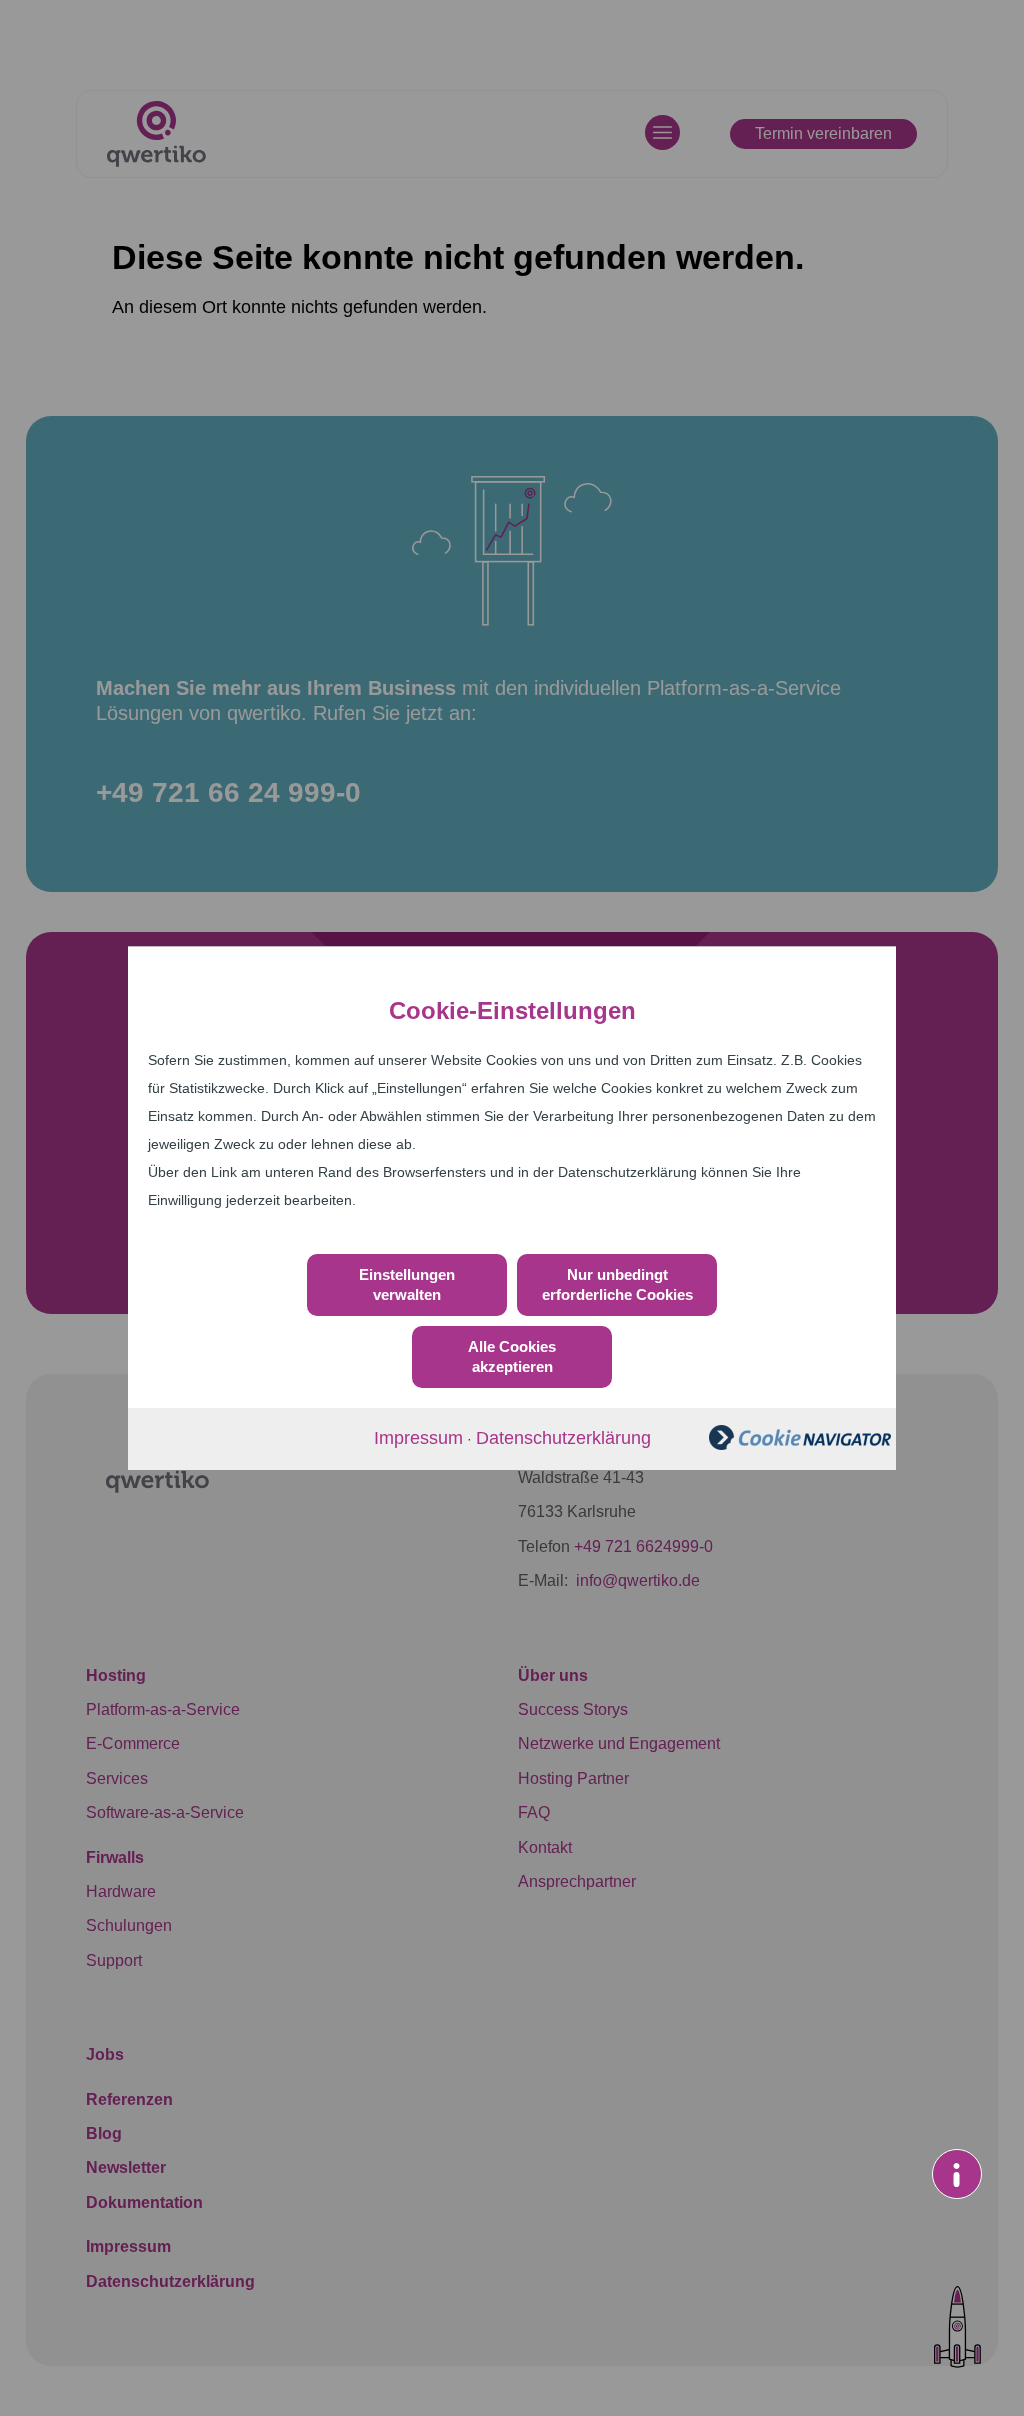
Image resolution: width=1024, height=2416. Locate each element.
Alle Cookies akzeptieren (512, 1356)
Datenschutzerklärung (563, 1438)
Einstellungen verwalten (407, 1284)
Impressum (418, 1438)
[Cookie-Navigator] (800, 1444)
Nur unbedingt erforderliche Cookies (617, 1284)
